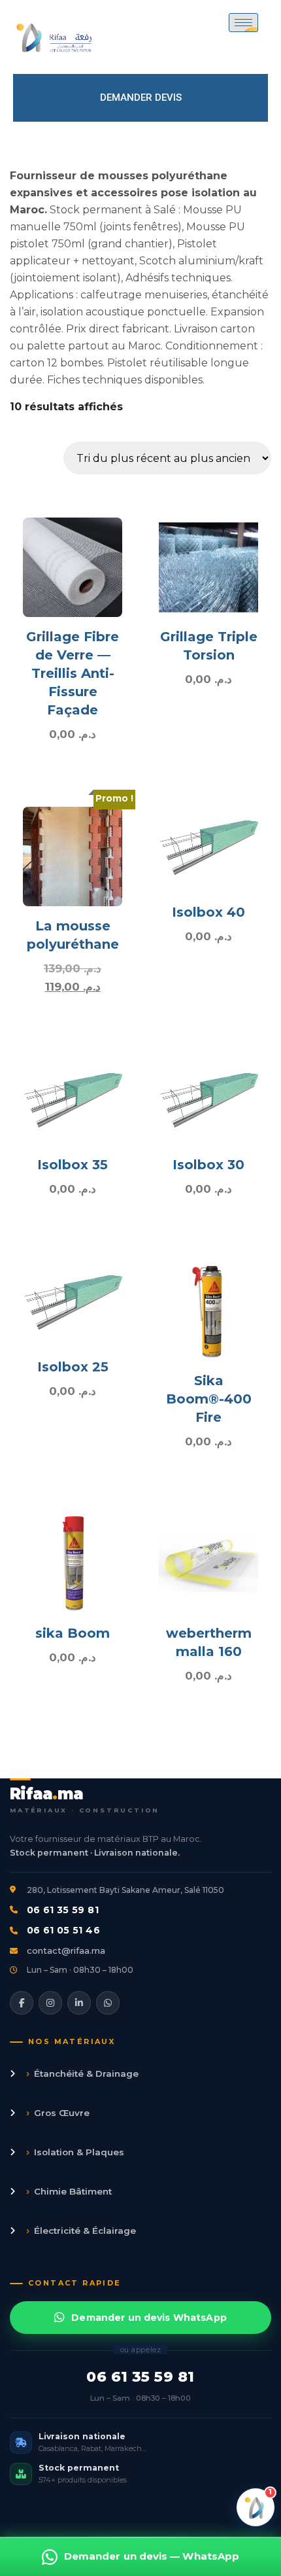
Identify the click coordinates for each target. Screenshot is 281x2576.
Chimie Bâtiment (69, 2191)
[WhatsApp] (108, 2003)
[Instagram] (50, 2003)
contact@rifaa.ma (66, 1950)
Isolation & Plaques (75, 2152)
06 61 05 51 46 (63, 1930)
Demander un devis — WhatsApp (152, 2556)
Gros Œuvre (58, 2112)
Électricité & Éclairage (81, 2230)
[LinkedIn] (79, 2003)
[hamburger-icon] (243, 23)
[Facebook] (22, 2003)
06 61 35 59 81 (63, 1910)
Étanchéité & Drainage (82, 2073)
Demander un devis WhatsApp (149, 2318)
